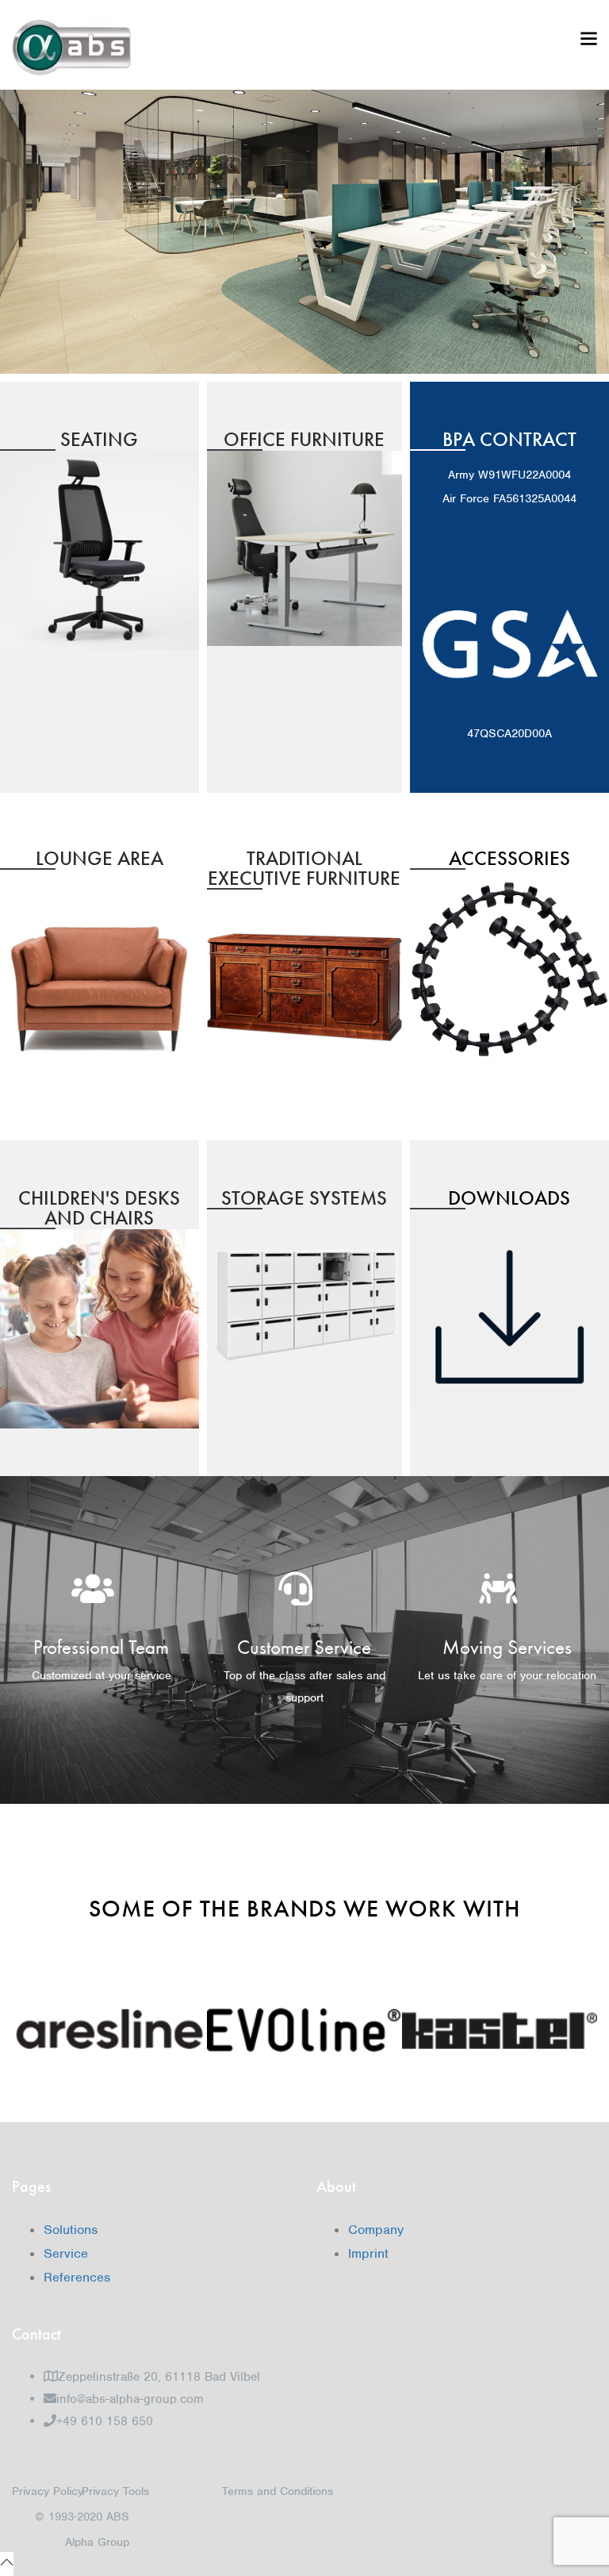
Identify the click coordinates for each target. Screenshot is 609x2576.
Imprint (368, 2253)
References (77, 2277)
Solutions (71, 2230)
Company (376, 2230)
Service (66, 2253)
